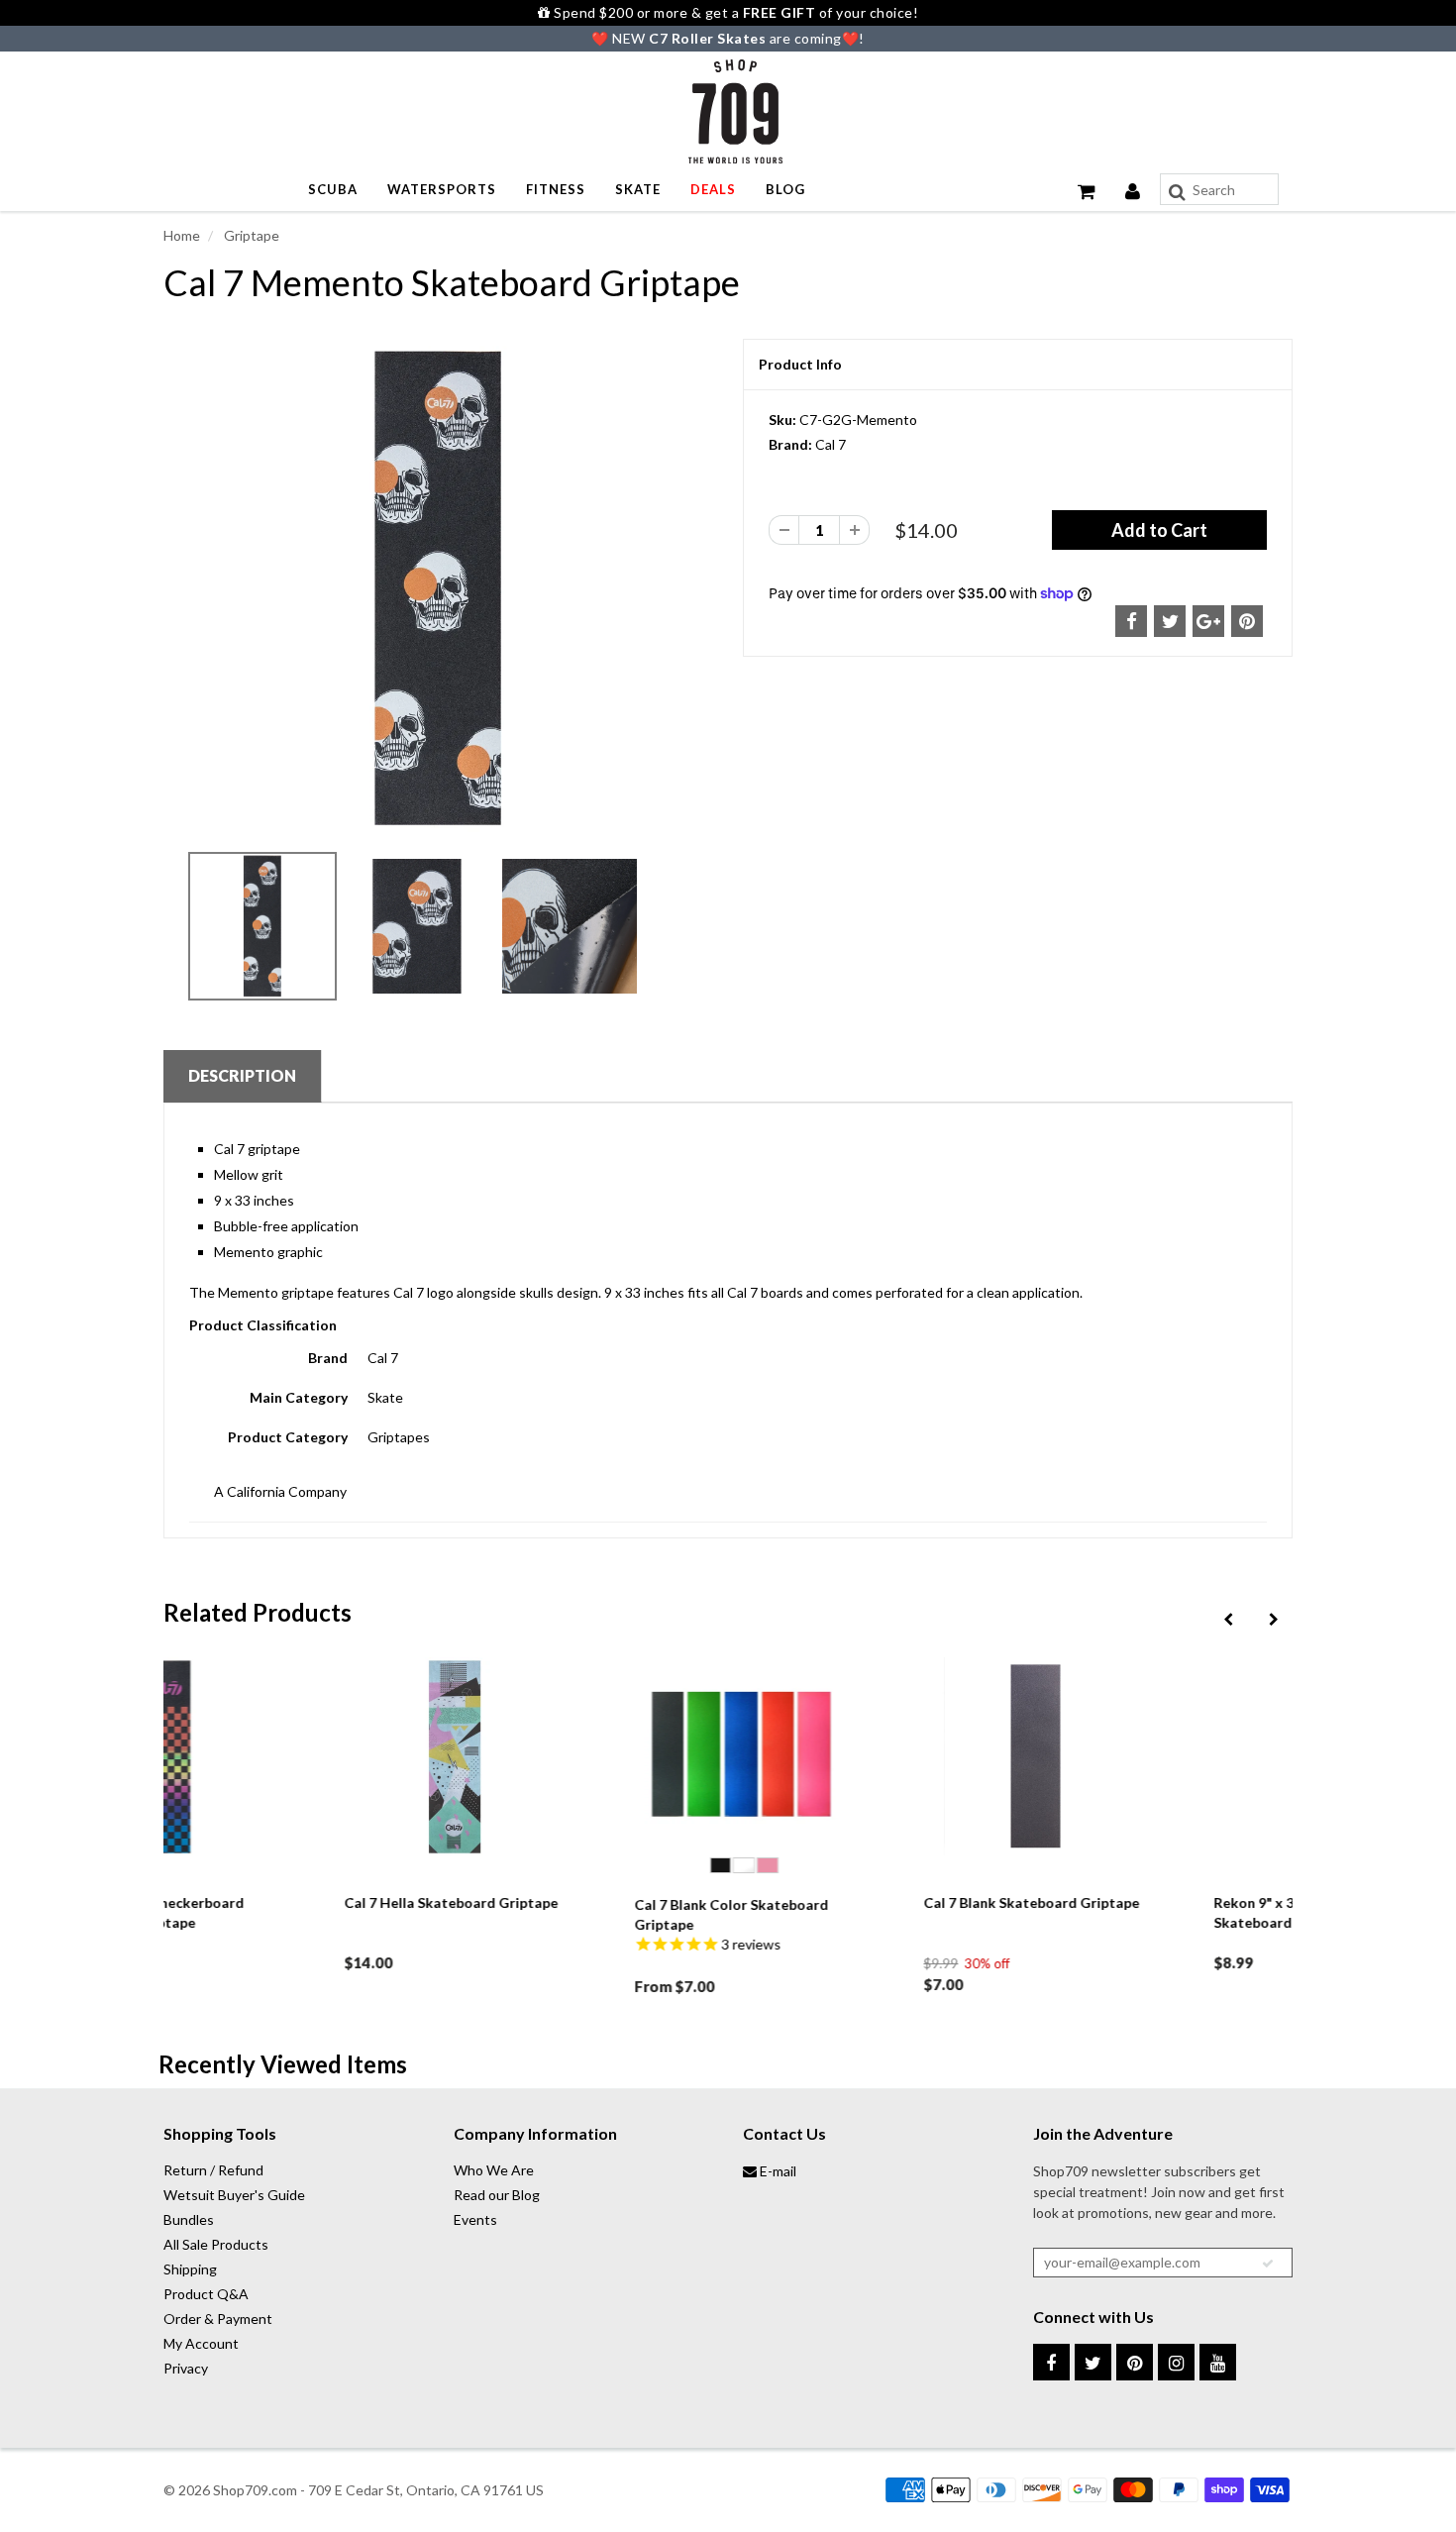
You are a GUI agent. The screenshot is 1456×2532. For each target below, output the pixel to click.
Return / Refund (213, 2170)
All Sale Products (216, 2244)
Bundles (189, 2219)
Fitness (556, 189)
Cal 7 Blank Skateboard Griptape (871, 1902)
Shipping (190, 2269)
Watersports (442, 189)
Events (475, 2219)
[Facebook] (1051, 2362)
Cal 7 (831, 444)
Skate (638, 189)
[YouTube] (1218, 2362)
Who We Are (494, 2170)
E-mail (777, 2171)
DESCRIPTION (242, 1075)
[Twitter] (1093, 2362)
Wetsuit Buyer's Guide (234, 2195)
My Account (201, 2343)
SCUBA (333, 189)
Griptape (250, 235)
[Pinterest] (1135, 2362)
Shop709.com (255, 2490)
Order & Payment (218, 2319)
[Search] (1177, 192)
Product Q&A (206, 2294)
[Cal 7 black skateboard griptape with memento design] (438, 589)
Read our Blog (497, 2195)
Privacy (186, 2368)
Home (182, 235)
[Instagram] (1176, 2362)
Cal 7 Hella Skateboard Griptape (290, 1902)
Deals (713, 189)
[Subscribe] (1268, 2264)
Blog (785, 189)
